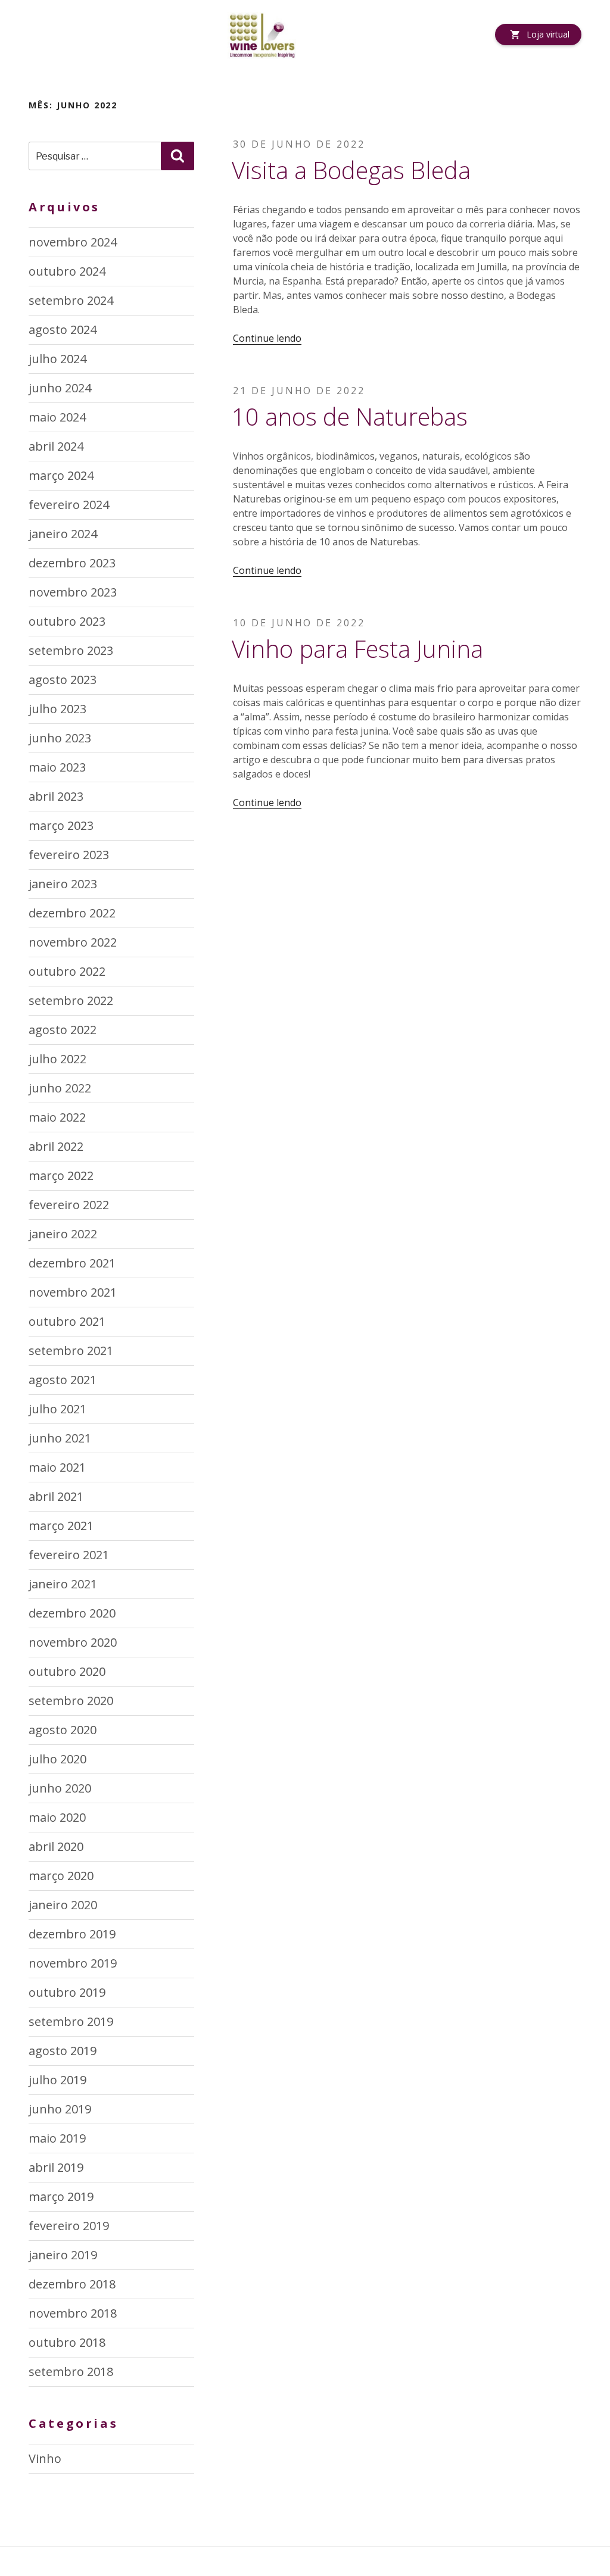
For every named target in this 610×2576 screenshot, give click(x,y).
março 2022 (61, 1175)
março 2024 (61, 475)
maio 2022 (57, 1117)
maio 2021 (57, 1467)
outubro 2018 (67, 2342)
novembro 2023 (73, 592)
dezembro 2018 (72, 2284)
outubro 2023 (67, 621)
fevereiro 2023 (69, 855)
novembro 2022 (73, 942)
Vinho (45, 2458)
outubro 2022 (67, 971)
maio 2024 (57, 417)
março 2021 (61, 1526)
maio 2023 (57, 767)
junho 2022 (60, 1088)
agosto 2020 (63, 1730)
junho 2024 (60, 388)
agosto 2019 (63, 2051)
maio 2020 (57, 1817)
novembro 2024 (73, 242)
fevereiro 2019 (69, 2226)
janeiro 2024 (63, 534)
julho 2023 (57, 709)
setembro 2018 (71, 2372)
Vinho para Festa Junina (357, 649)
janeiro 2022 (63, 1234)
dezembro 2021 (72, 1263)
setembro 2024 (71, 300)
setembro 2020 (71, 1701)
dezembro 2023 (72, 563)
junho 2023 (60, 738)
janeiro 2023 (63, 884)
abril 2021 (56, 1496)
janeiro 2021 (63, 1584)
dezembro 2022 (72, 913)
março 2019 (61, 2196)
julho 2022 (57, 1059)
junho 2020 (60, 1788)
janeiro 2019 (63, 2255)
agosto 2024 (63, 330)
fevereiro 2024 (69, 505)
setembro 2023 (71, 650)
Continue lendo (267, 338)
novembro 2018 (73, 2313)
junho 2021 (60, 1438)
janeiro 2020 (63, 1905)
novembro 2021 (73, 1292)
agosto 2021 (63, 1380)
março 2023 (61, 825)
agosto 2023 (63, 680)
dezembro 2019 (72, 1934)
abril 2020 (56, 1846)
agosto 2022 (63, 1030)
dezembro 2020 (72, 1613)
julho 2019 (57, 2080)
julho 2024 (57, 359)
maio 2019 (57, 2138)
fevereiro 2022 (69, 1205)
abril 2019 (56, 2167)
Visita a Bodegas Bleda (351, 170)
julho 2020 (57, 1759)
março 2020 (61, 1876)
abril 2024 (56, 446)
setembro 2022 (71, 1000)
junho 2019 (60, 2109)
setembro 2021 (71, 1351)
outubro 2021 (67, 1321)
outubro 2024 (67, 271)
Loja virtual (548, 34)
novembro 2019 (73, 1963)
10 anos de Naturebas (350, 416)
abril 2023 (56, 796)
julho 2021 (57, 1409)
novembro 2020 (73, 1642)
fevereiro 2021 (69, 1555)
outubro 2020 (67, 1671)
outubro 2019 (67, 1992)
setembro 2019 (71, 2021)
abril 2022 (56, 1146)
